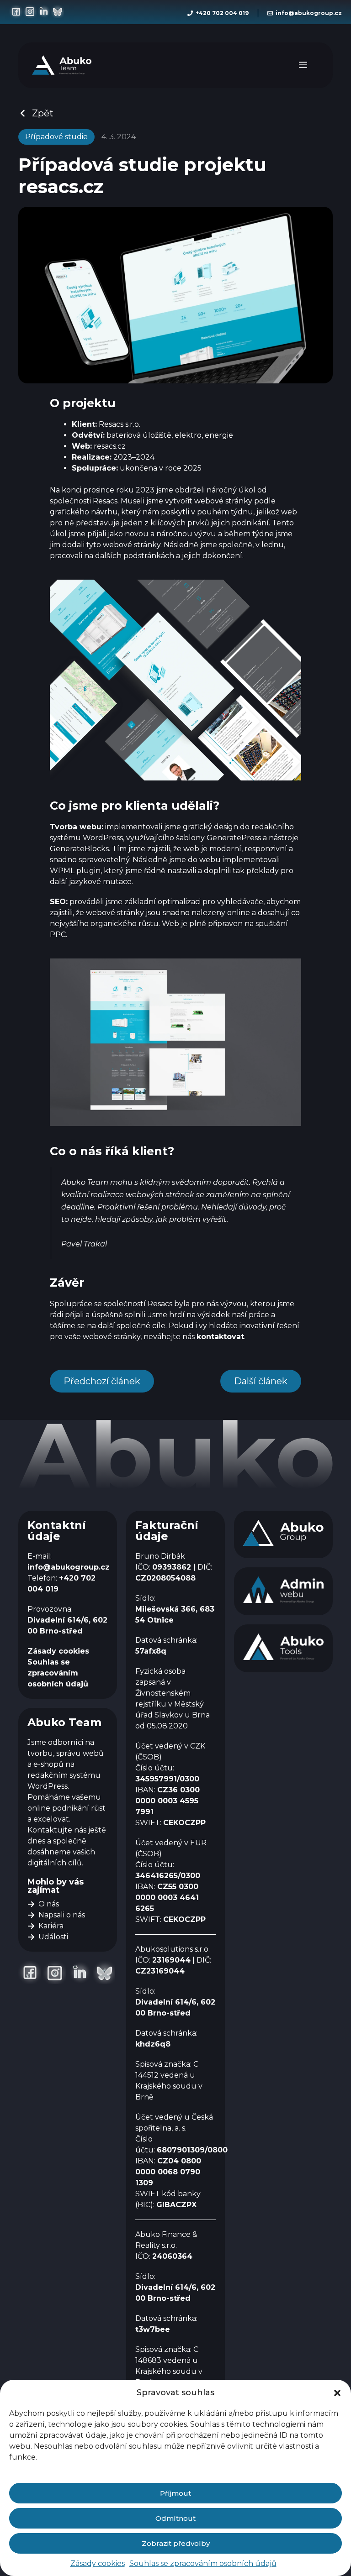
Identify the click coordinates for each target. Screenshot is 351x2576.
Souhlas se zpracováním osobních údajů (203, 2563)
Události (53, 1937)
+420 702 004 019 (222, 13)
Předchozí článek (102, 1381)
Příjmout (175, 2493)
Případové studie (56, 137)
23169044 (171, 1960)
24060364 (172, 2256)
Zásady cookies (98, 2563)
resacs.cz (110, 446)
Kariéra (51, 1926)
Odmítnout (175, 2518)
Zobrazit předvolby (176, 2543)
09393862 (172, 1567)
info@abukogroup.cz (309, 13)
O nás (49, 1904)
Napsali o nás (62, 1915)
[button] (337, 2393)
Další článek (261, 1381)
